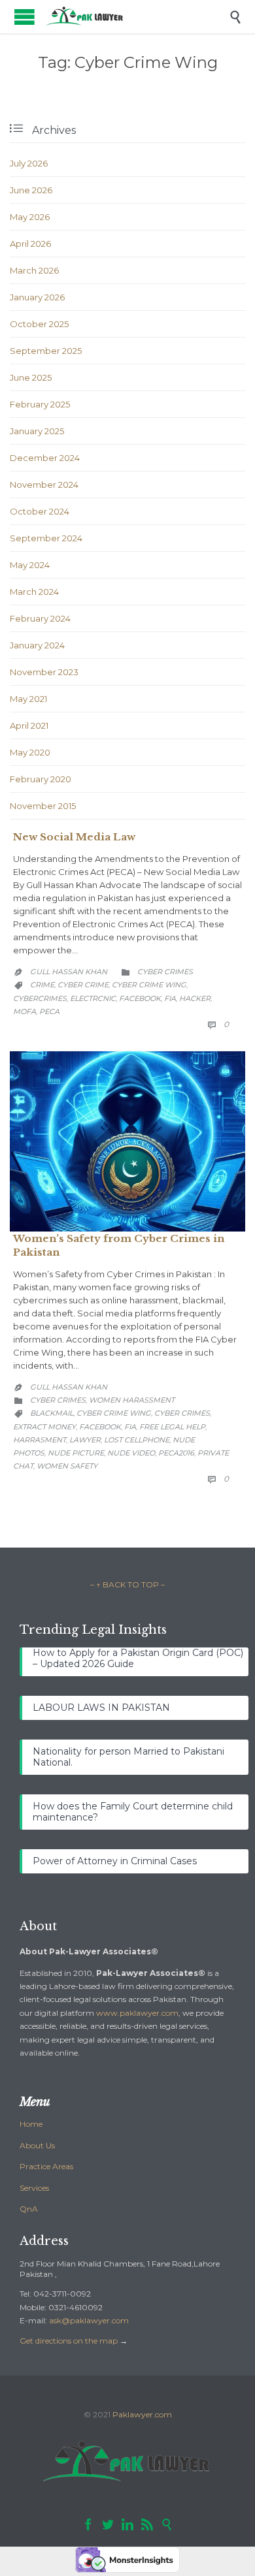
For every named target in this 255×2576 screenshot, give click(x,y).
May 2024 (30, 565)
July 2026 (29, 163)
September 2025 (46, 351)
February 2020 (41, 779)
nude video (131, 1453)
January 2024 (37, 645)
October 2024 (40, 511)
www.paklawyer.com (137, 2013)
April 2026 (30, 244)
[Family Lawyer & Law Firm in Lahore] (137, 17)
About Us (37, 2145)
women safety (67, 1466)
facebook (140, 998)
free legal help (172, 1427)
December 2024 (45, 458)
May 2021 (28, 699)
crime (42, 985)
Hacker (195, 998)
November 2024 (44, 485)
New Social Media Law (74, 837)
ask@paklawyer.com (89, 2320)
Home (31, 2124)
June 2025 (31, 377)
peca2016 (176, 1453)
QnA (29, 2209)
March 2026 (34, 270)
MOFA (25, 1011)
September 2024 (46, 538)
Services (34, 2188)
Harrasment (40, 1440)
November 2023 (44, 672)
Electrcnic (93, 998)
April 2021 (29, 725)
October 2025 (39, 324)
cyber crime (83, 985)
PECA (49, 1011)
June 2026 (31, 190)
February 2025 (40, 404)
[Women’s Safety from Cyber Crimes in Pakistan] (127, 1141)
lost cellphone (137, 1440)
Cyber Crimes (165, 972)
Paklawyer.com (142, 2414)
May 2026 (30, 217)
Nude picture (76, 1453)
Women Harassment (132, 1400)
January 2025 (37, 431)
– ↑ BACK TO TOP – (127, 1584)
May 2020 (30, 752)
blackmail (52, 1413)
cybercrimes (40, 998)
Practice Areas (46, 2166)
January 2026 (37, 297)
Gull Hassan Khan (69, 972)
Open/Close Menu (25, 17)
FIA (170, 998)
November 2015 (43, 806)
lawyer (85, 1440)
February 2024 (40, 618)
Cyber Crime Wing (149, 985)
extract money (44, 1427)
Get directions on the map (69, 2341)
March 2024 (34, 592)
